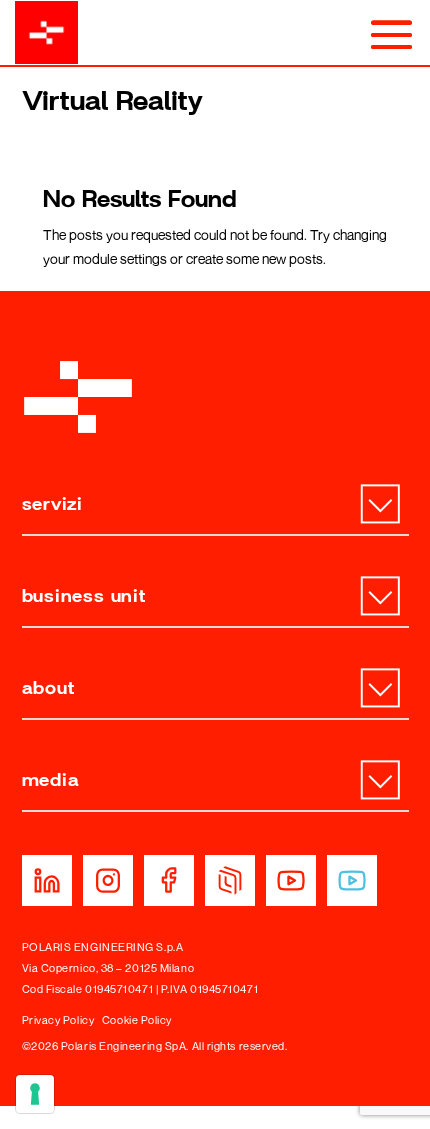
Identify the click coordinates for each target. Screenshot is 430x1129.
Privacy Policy (58, 1019)
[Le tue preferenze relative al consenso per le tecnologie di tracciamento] (35, 1094)
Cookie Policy (137, 1019)
